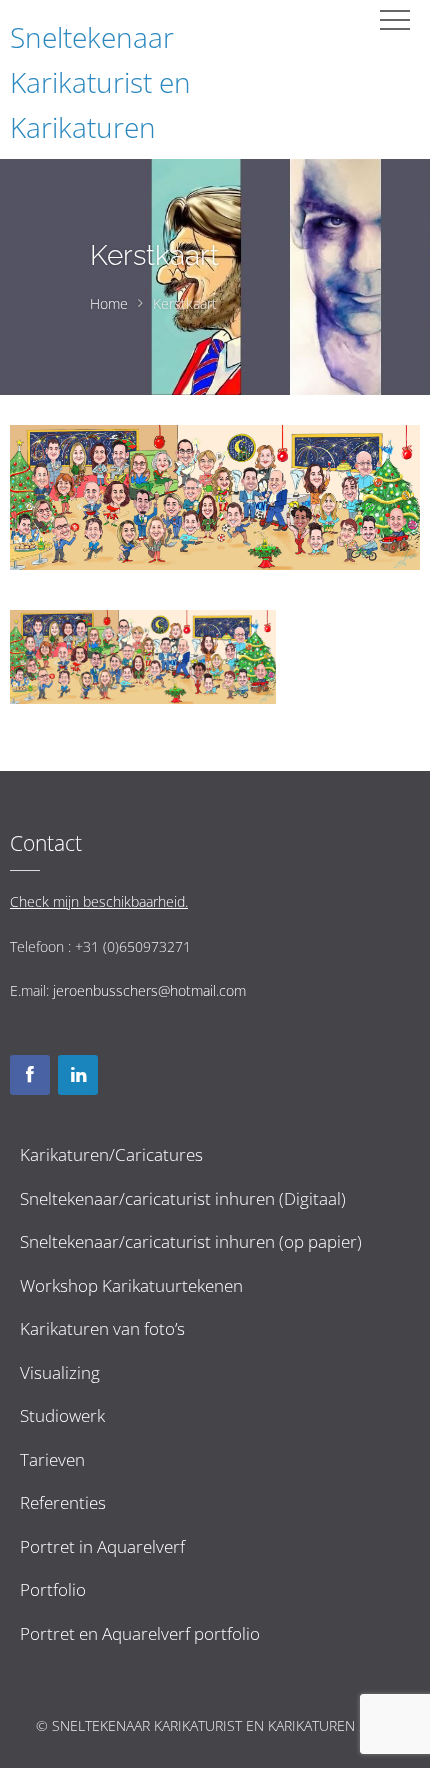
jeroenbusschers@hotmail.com (149, 990)
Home (109, 303)
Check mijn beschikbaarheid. (99, 901)
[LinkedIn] (78, 1075)
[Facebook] (30, 1075)
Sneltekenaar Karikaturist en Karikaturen (100, 82)
